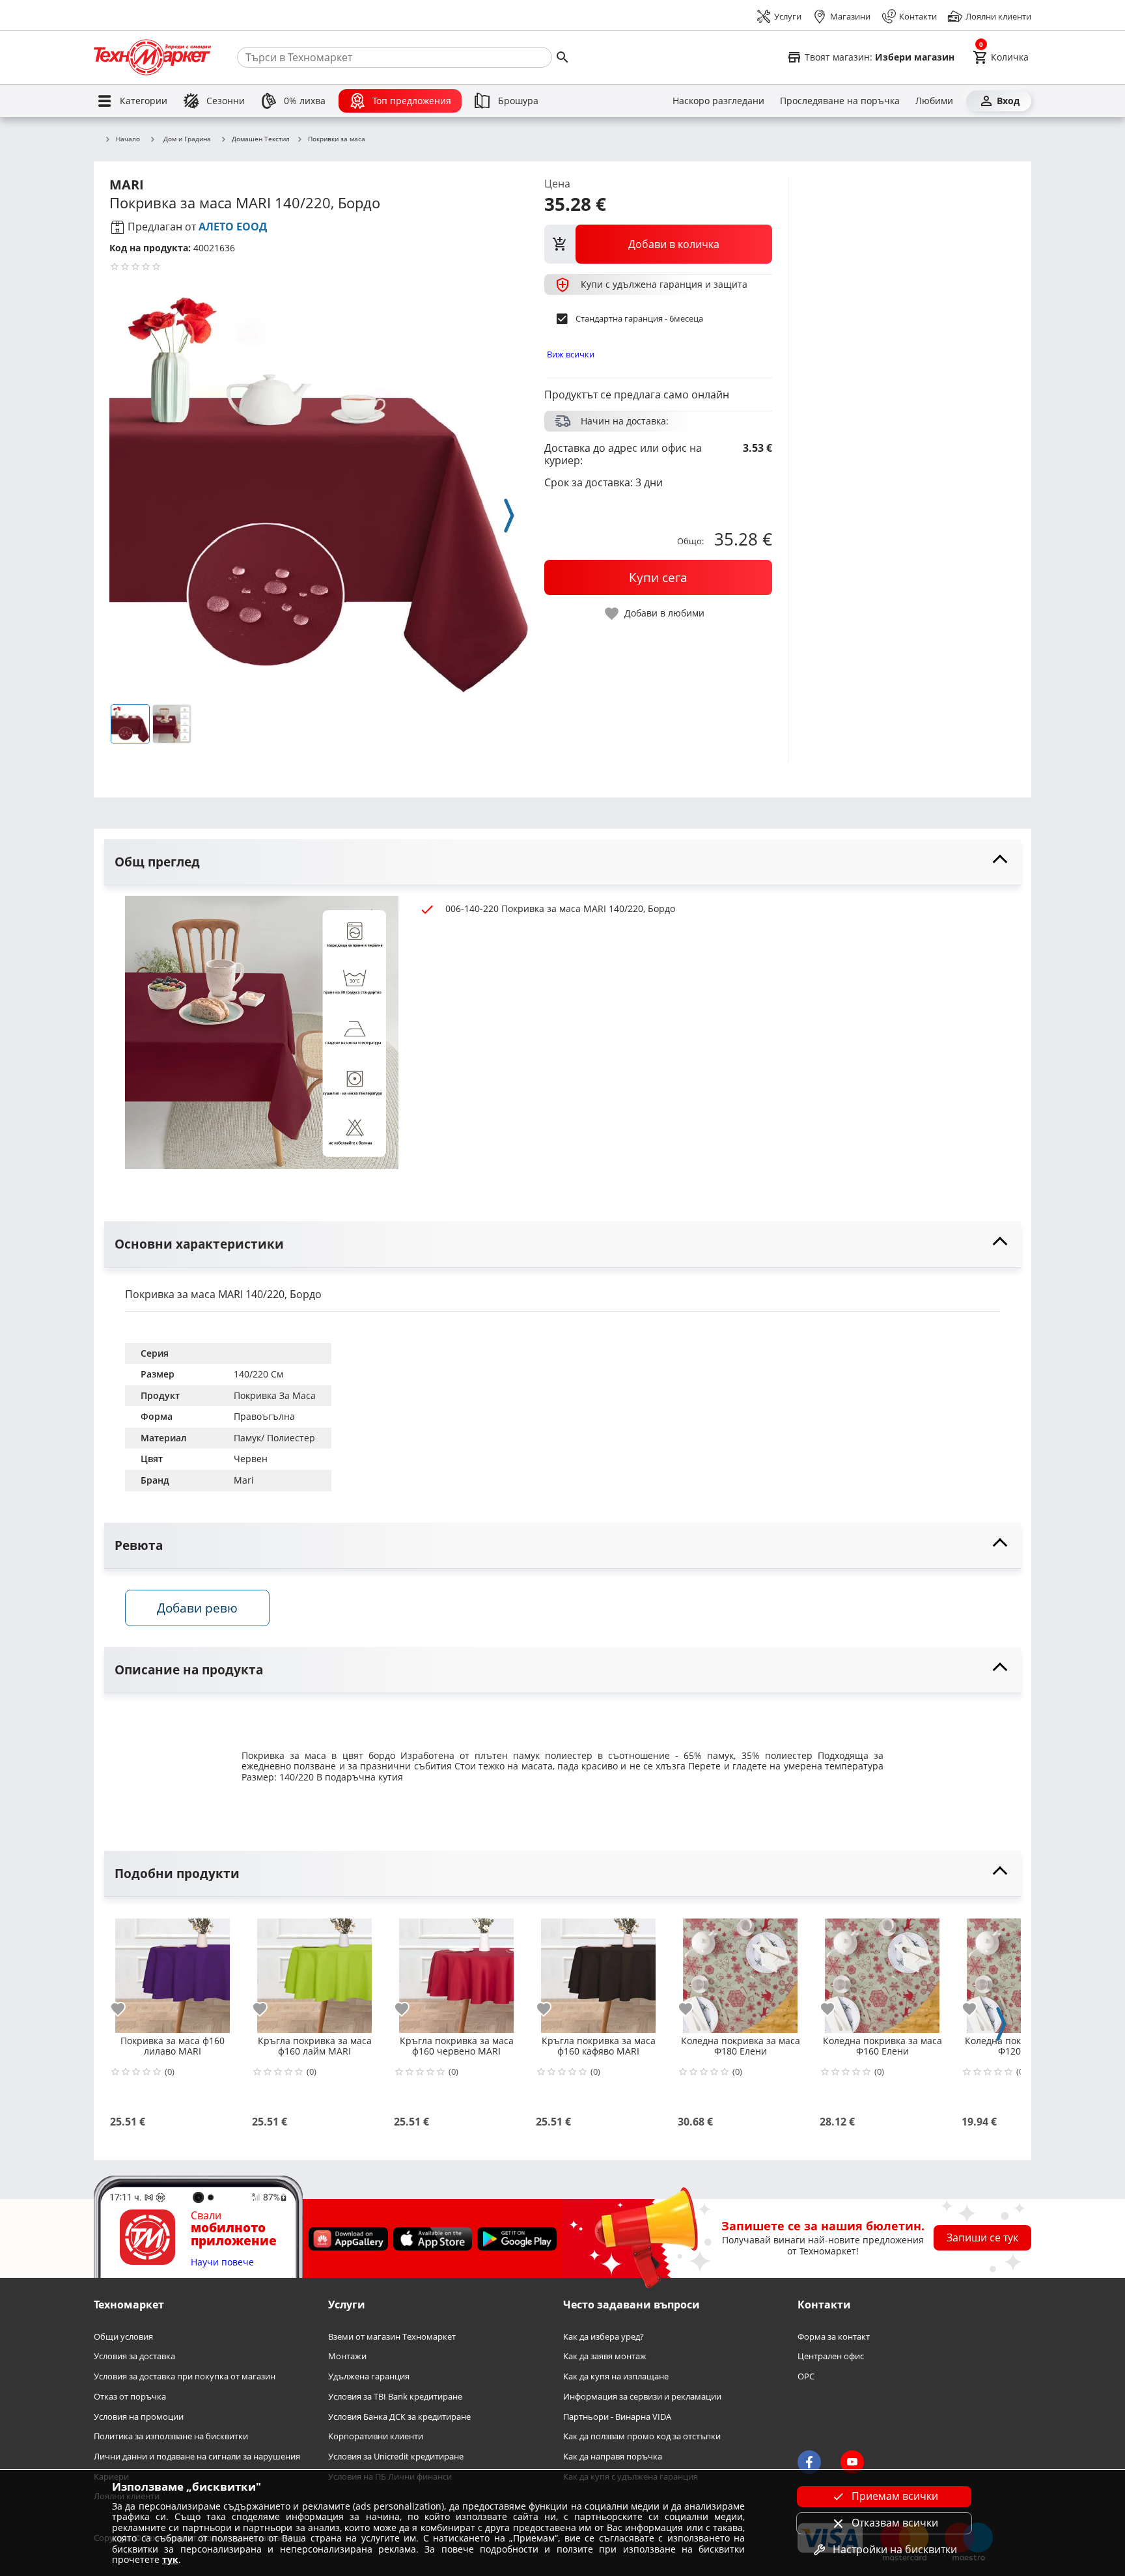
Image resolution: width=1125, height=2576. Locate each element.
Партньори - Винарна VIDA (617, 2416)
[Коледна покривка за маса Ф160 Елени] (882, 1971)
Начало (128, 139)
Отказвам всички (895, 2523)
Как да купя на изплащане (616, 2376)
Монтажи (347, 2356)
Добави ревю (197, 1608)
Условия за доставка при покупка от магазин (185, 2376)
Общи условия (123, 2337)
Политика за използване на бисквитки (171, 2436)
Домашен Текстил (261, 139)
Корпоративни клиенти (376, 2436)
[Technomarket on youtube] (852, 2462)
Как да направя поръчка (613, 2457)
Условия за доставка (134, 2356)
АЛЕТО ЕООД (233, 227)
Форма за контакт (834, 2337)
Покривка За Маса (275, 1395)
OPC (806, 2376)
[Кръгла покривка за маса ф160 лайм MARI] (314, 1971)
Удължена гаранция (369, 2376)
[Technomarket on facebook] (809, 2462)
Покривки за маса (337, 139)
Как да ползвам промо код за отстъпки (642, 2436)
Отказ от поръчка (130, 2397)
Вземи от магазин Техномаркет (392, 2337)
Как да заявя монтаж (605, 2356)
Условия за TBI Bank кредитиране (395, 2397)
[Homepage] (152, 57)
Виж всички (571, 354)
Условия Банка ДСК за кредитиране (399, 2416)
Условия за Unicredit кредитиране (396, 2457)
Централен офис (831, 2356)
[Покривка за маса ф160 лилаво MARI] (173, 1971)
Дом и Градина (187, 139)
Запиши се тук (982, 2237)
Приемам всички (895, 2496)
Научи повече (222, 2263)
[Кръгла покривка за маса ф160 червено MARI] (456, 1971)
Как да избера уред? (604, 2337)
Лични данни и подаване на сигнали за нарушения (197, 2457)
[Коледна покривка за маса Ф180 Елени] (740, 1971)
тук (170, 2559)
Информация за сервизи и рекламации (642, 2397)
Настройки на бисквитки (895, 2549)
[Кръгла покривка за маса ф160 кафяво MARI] (598, 1971)
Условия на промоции (139, 2416)
